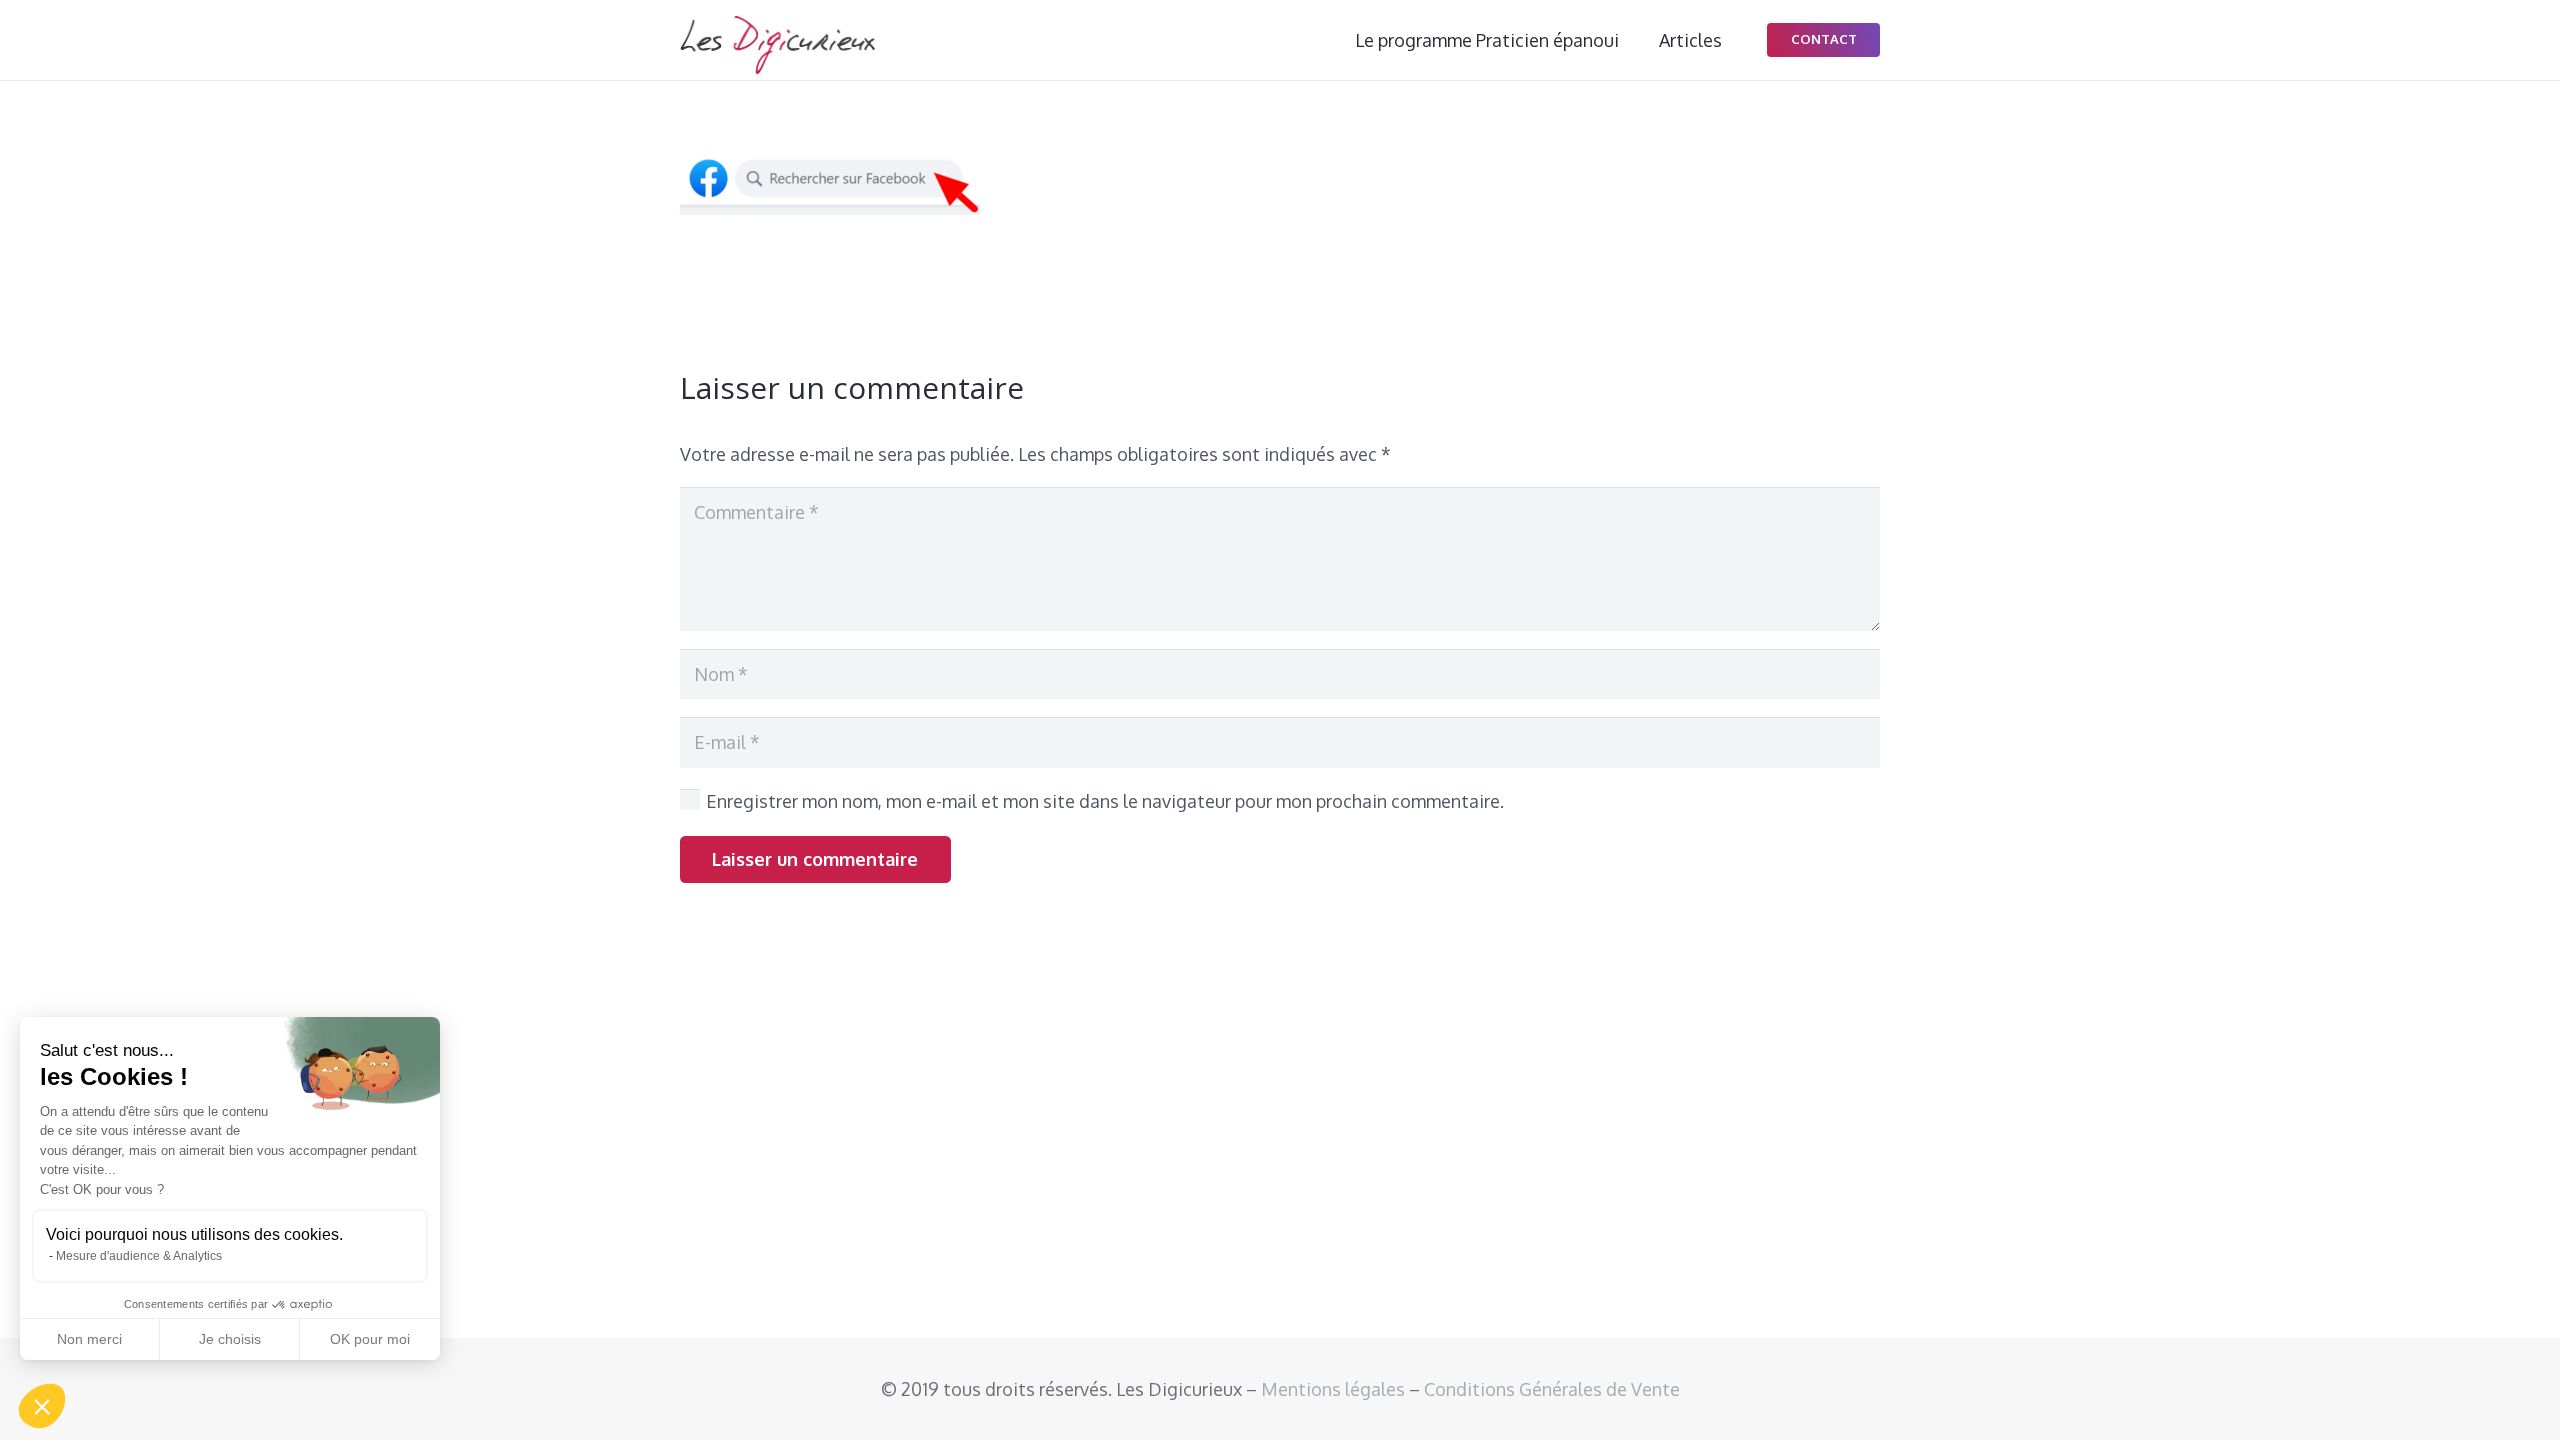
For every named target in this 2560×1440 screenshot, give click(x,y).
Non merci (89, 1339)
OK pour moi (370, 1339)
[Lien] (777, 45)
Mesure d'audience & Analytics (139, 1256)
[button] (42, 1406)
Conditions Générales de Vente (1552, 1389)
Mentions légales (1333, 1389)
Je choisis (230, 1339)
